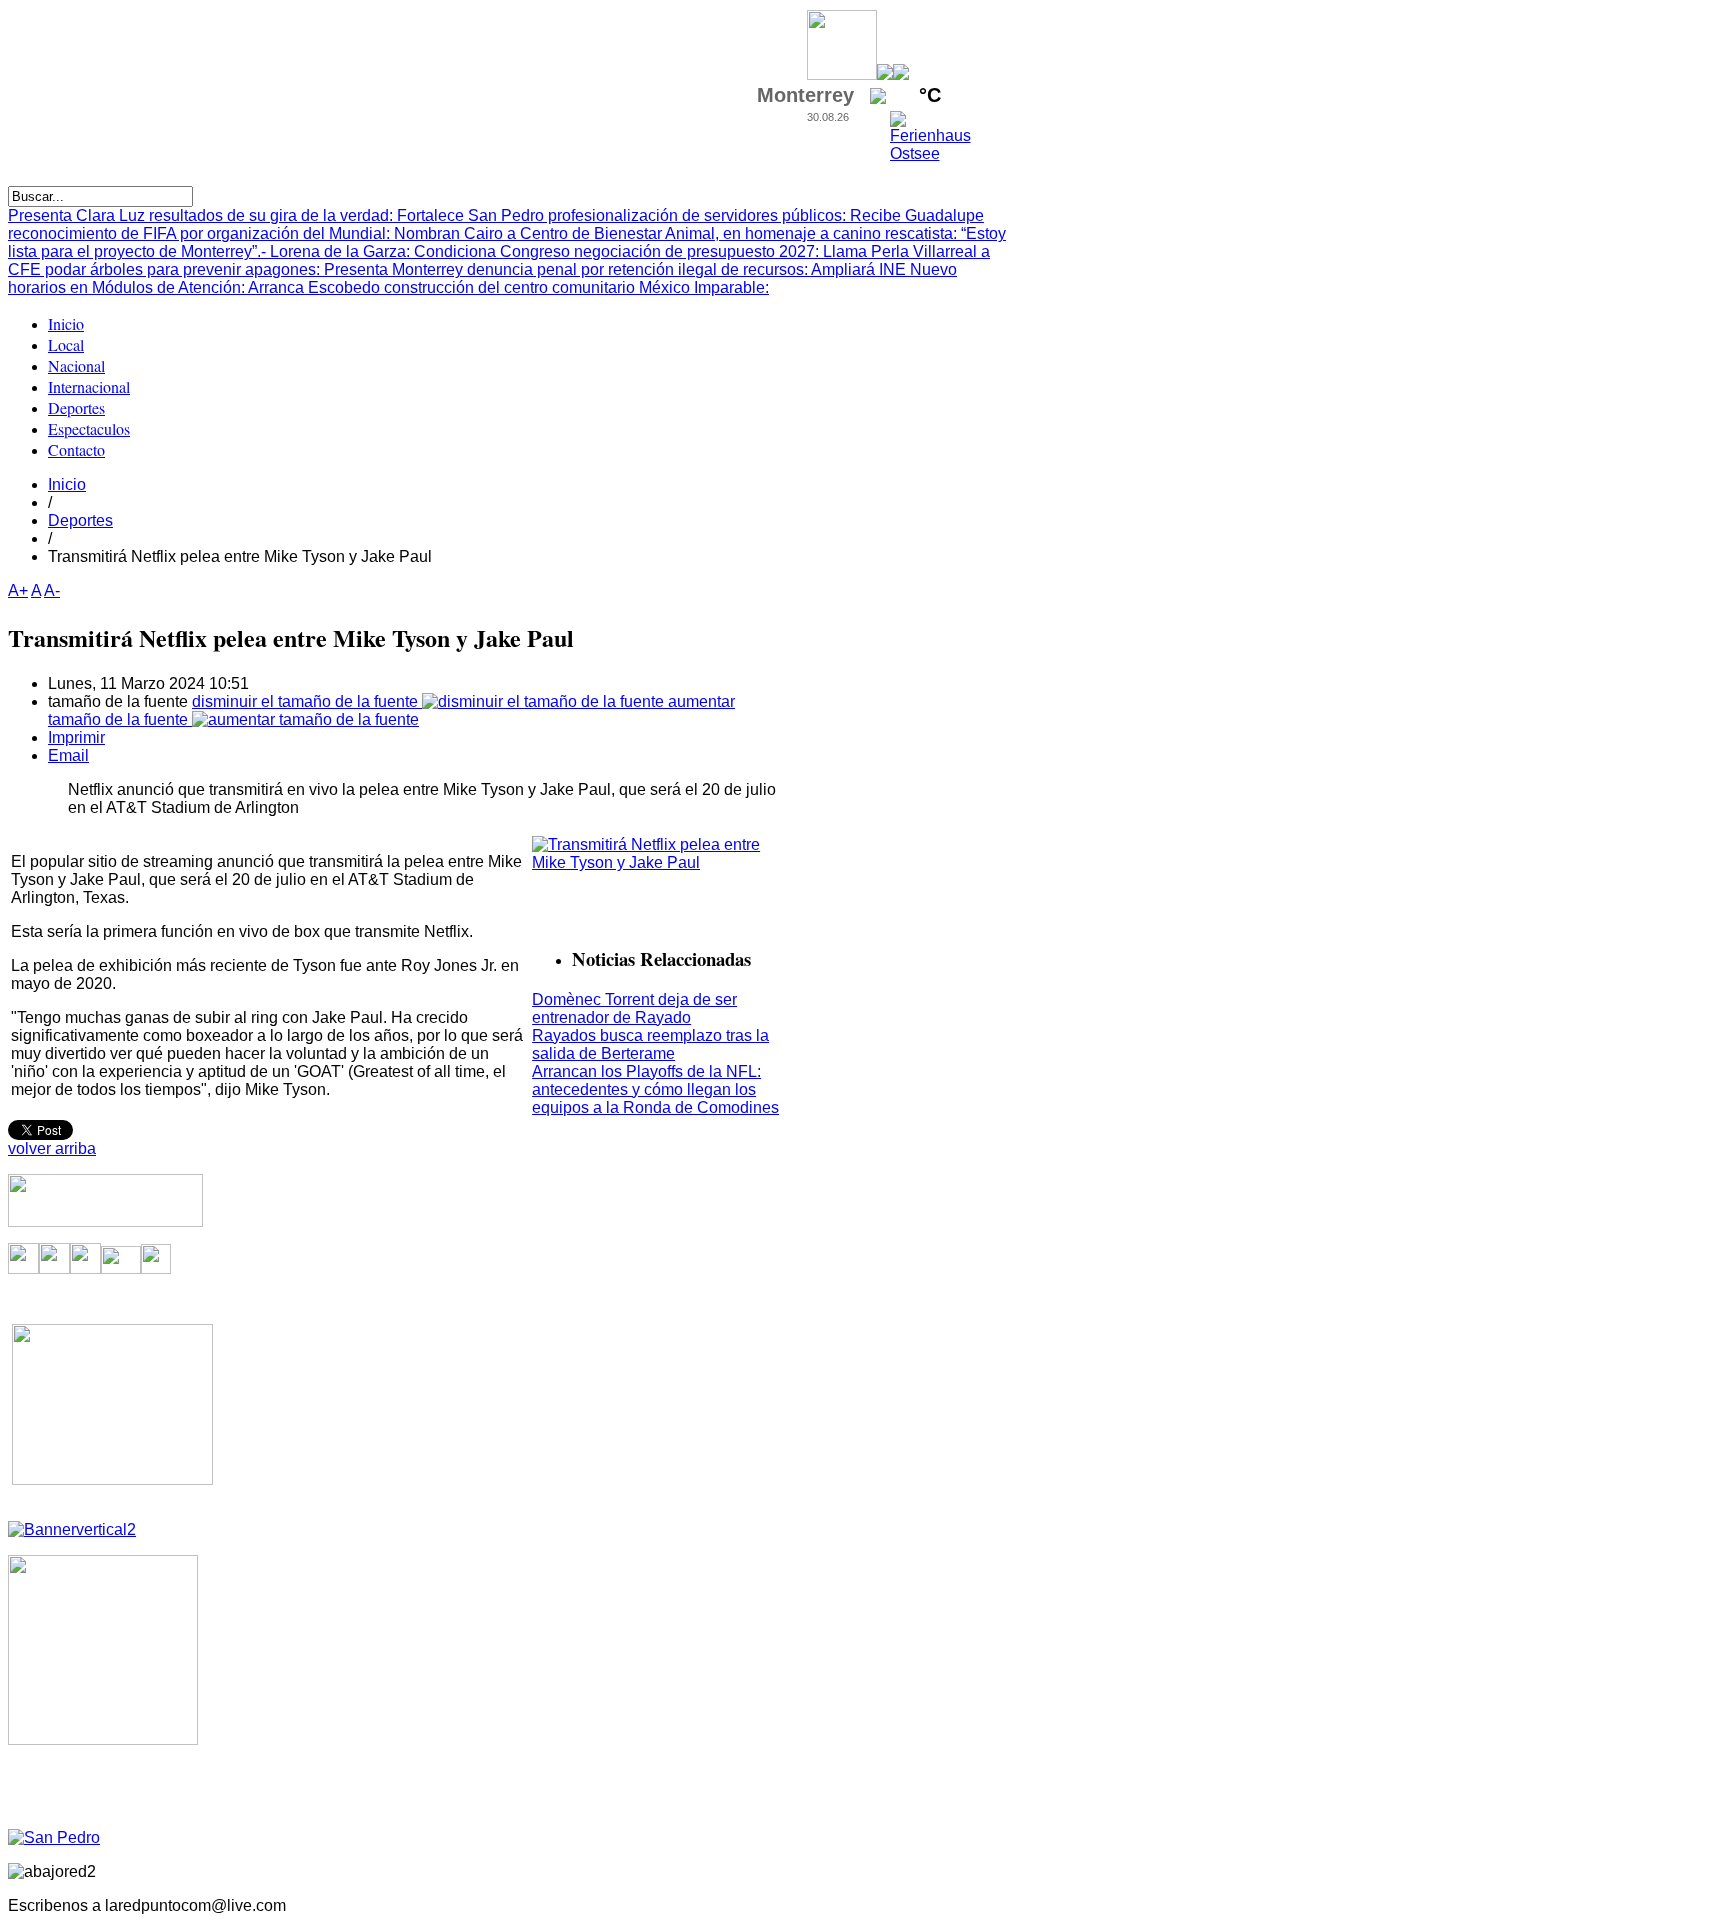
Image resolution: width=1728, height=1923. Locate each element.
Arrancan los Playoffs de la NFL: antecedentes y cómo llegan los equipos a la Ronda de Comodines (655, 1089)
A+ (18, 590)
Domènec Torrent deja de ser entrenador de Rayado (634, 1008)
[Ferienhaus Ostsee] (930, 153)
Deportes (80, 520)
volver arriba (52, 1148)
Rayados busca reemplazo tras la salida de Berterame (650, 1044)
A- (52, 590)
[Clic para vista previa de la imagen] (658, 862)
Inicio (67, 484)
